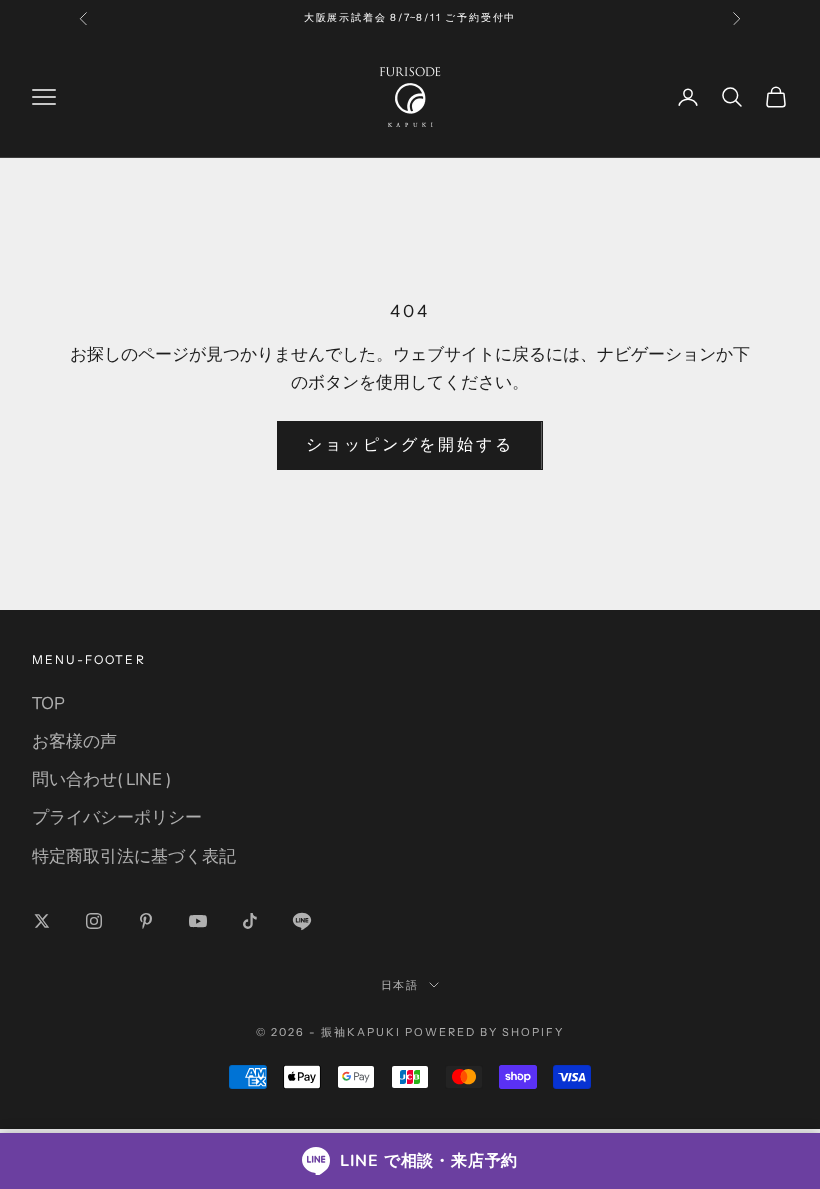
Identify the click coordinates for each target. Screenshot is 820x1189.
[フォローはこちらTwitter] (42, 921)
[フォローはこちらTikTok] (250, 921)
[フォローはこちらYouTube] (198, 921)
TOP (48, 703)
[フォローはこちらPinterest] (146, 921)
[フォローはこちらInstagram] (94, 921)
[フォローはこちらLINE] (302, 921)
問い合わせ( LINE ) (101, 779)
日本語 (400, 985)
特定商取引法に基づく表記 (134, 856)
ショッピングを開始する (410, 445)
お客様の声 (74, 741)
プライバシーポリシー (117, 817)
